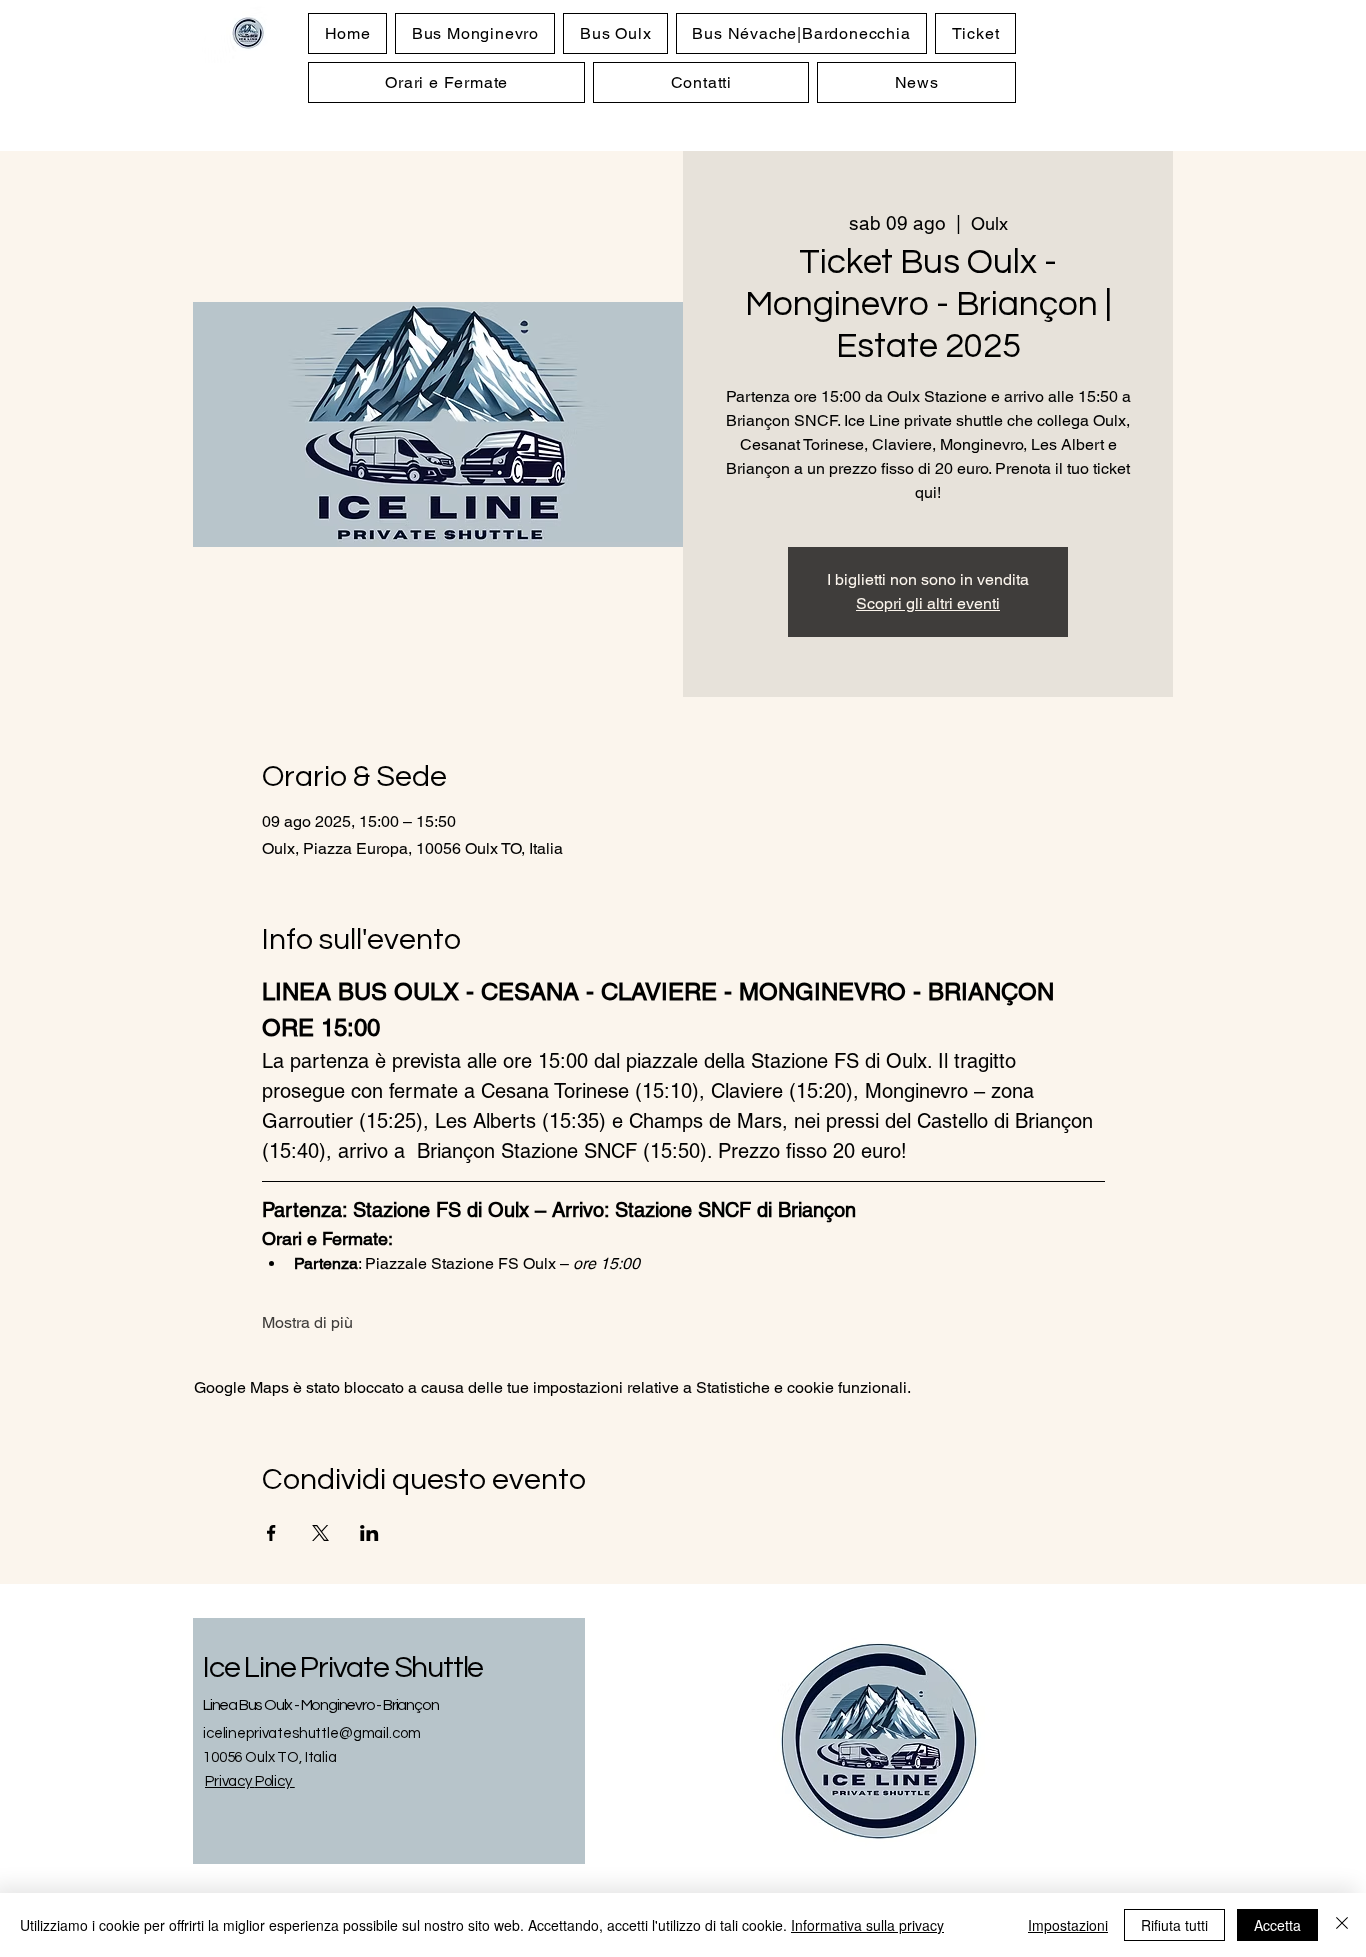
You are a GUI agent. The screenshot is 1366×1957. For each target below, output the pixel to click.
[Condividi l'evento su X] (320, 1533)
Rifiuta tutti (1174, 1925)
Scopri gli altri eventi (928, 603)
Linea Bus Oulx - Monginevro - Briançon (320, 1705)
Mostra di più (307, 1322)
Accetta (1277, 1925)
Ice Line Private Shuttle (343, 1667)
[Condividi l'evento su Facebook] (271, 1533)
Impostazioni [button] (1068, 1925)
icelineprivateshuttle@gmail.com (311, 1733)
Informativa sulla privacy (867, 1925)
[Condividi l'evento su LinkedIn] (369, 1533)
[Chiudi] (1342, 1925)
